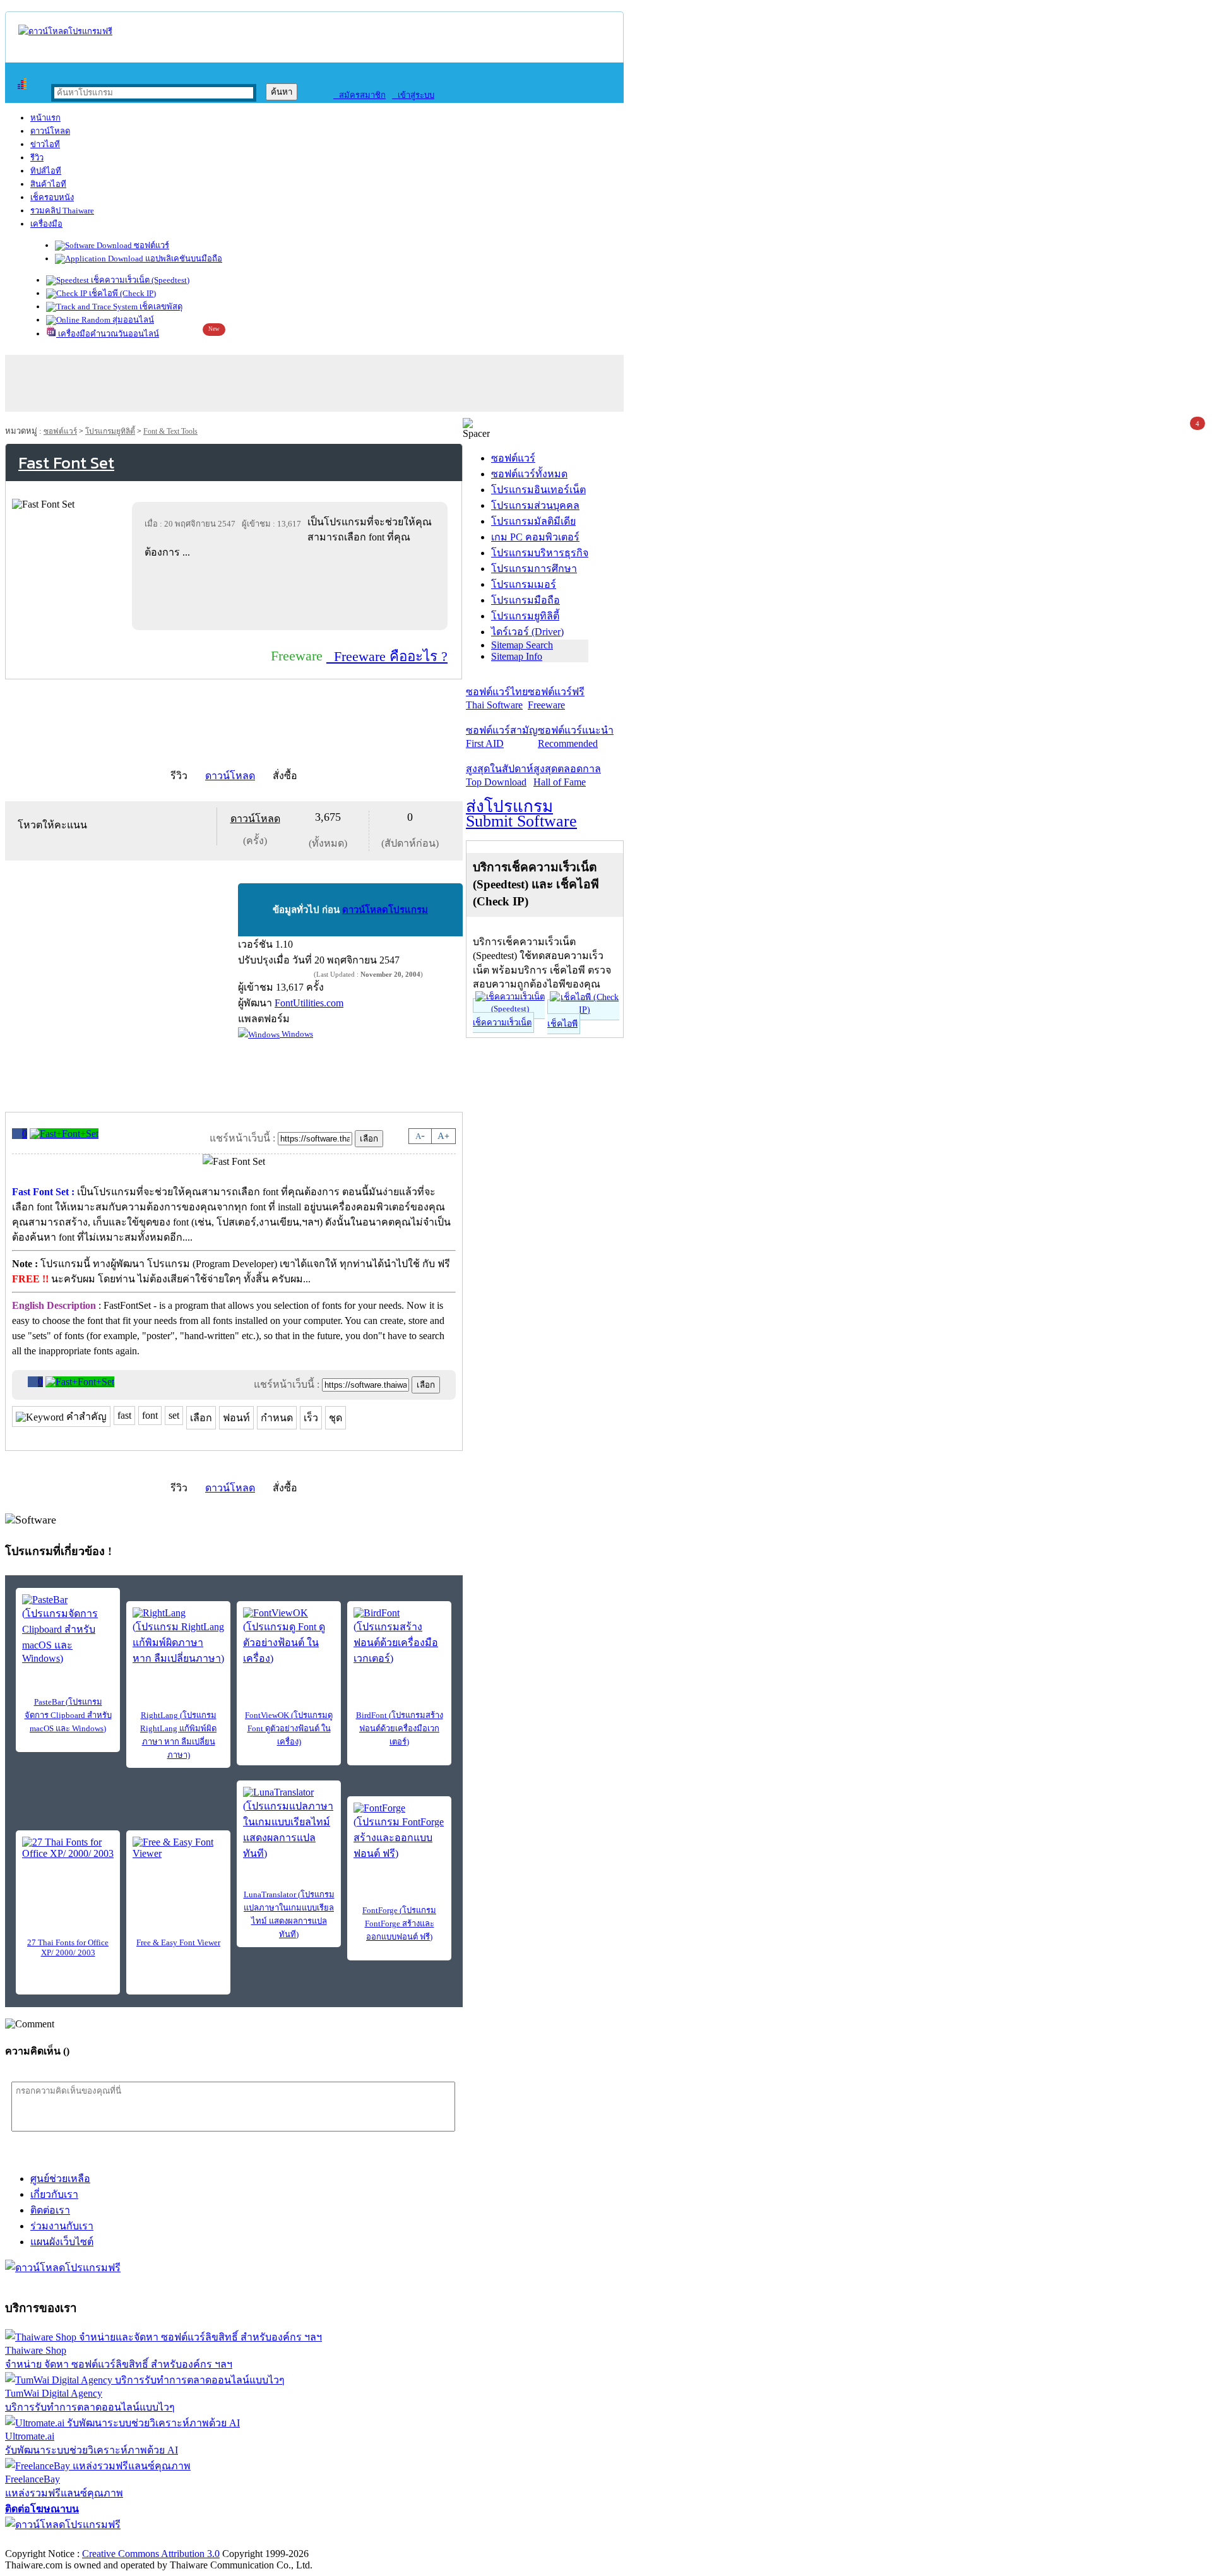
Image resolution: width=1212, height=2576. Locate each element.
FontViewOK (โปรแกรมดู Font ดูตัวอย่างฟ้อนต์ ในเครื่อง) (289, 1728)
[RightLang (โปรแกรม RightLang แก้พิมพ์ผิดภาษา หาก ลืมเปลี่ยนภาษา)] (178, 1637)
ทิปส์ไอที (46, 171)
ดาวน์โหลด (50, 131)
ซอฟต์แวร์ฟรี (556, 698)
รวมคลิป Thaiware (62, 211)
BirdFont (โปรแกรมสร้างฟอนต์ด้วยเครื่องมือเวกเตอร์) (400, 1728)
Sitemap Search (522, 645)
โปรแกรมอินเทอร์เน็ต (538, 490)
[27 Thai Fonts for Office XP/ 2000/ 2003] (68, 1856)
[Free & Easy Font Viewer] (178, 1856)
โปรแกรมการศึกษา (534, 569)
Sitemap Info (517, 656)
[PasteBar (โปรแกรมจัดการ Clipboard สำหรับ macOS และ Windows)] (68, 1629)
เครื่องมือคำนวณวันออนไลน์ (108, 334)
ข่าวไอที (45, 144)
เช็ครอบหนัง (52, 197)
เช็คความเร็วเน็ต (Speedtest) (139, 280)
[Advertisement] (292, 594)
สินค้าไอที (48, 184)
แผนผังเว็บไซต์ (62, 2242)
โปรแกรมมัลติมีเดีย (533, 521)
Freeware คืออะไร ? (387, 656)
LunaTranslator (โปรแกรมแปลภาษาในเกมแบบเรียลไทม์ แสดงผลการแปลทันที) (289, 1914)
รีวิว (37, 158)
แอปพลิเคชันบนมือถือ (183, 259)
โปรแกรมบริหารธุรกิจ (540, 553)
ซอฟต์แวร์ (151, 245)
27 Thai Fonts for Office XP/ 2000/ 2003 (68, 1947)
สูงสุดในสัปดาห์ (500, 775)
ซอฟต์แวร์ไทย (497, 698)
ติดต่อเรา (50, 2210)
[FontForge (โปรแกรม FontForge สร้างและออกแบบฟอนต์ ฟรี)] (399, 1832)
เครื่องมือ (46, 224)
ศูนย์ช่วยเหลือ (60, 2179)
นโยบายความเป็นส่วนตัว (167, 2540)
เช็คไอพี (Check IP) (122, 293)
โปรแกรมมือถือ (526, 600)
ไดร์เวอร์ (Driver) (527, 632)
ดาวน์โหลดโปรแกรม (385, 910)
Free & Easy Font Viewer (178, 1942)
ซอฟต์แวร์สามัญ (502, 737)
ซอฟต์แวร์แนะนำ (576, 737)
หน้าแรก (45, 118)
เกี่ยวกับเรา (54, 2194)
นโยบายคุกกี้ (261, 2540)
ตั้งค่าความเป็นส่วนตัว (53, 2540)
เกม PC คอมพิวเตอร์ (535, 537)
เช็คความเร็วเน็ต (502, 1023)
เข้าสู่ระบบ (413, 95)
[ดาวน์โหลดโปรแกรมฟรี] (65, 31)
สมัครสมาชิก (359, 95)
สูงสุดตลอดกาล (567, 775)
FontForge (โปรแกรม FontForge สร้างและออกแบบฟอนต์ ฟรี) (399, 1923)
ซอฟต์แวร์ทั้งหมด (529, 474)
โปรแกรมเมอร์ (524, 584)
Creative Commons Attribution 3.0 (151, 2554)
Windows (296, 1034)
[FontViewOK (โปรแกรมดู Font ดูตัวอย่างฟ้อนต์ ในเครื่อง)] (289, 1637)
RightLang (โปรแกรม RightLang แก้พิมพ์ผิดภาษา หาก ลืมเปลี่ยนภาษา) (178, 1735)
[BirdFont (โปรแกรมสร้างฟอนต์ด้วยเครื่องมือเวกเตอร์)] (399, 1637)
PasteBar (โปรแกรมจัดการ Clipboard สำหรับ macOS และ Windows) (68, 1715)
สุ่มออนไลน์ (132, 320)
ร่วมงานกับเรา (62, 2226)
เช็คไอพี (562, 1024)
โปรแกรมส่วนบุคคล (535, 505)
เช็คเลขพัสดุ (160, 307)
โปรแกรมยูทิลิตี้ (110, 431)
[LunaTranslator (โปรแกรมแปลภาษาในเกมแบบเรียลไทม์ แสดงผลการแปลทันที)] (289, 1824)
